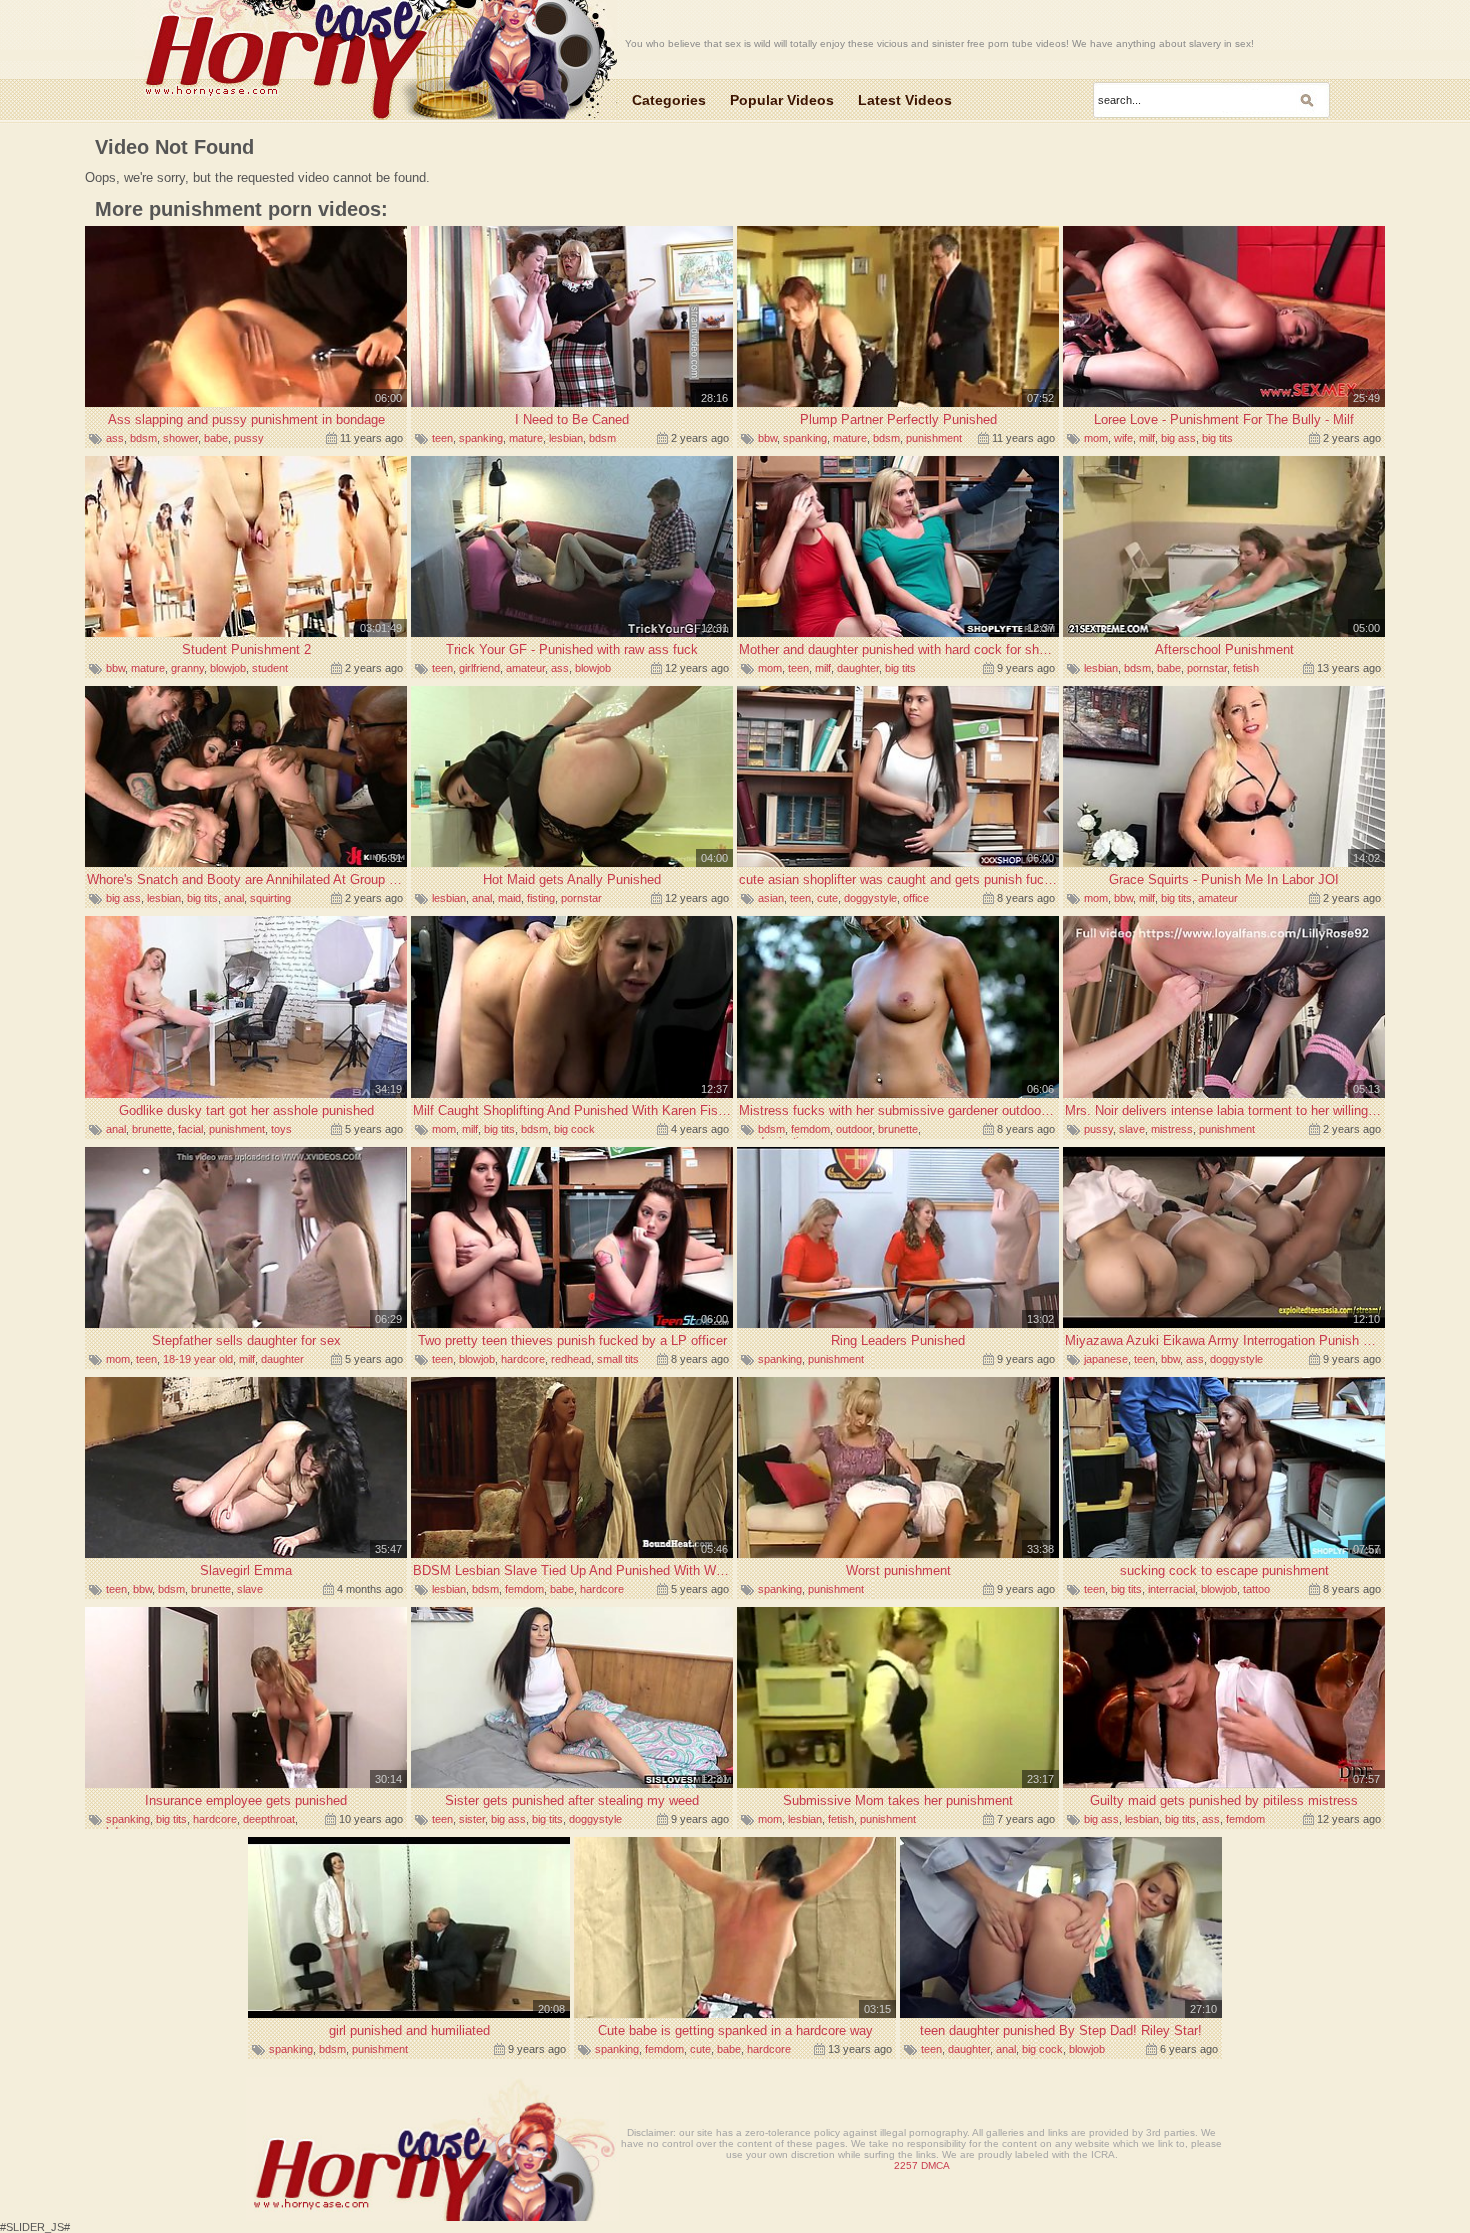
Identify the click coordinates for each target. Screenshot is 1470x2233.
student (270, 668)
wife (1123, 438)
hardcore (523, 1359)
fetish (1246, 668)
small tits (618, 1359)
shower (180, 438)
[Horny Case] (376, 63)
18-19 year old (198, 1359)
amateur (525, 668)
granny (187, 668)
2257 (906, 2165)
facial (190, 1129)
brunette (152, 1129)
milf (1147, 438)
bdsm (143, 438)
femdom (810, 1129)
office (916, 898)
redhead (571, 1359)
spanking (481, 438)
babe (216, 438)
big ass (1178, 438)
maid (509, 898)
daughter (858, 668)
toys (281, 1129)
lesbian (566, 438)
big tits (1217, 438)
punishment (934, 438)
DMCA (935, 2165)
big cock (574, 1129)
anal (234, 898)
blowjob (228, 668)
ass (115, 438)
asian (771, 898)
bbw (767, 438)
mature (526, 438)
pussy (249, 438)
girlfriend (479, 668)
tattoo (1256, 1589)
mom (1096, 438)
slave (1132, 1129)
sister (472, 1819)
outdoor (854, 1129)
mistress (1172, 1129)
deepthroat (269, 1819)
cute (827, 898)
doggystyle (870, 898)
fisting (541, 898)
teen (442, 438)
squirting (270, 898)
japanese (1106, 1359)
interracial (1171, 1589)
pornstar (1207, 668)
